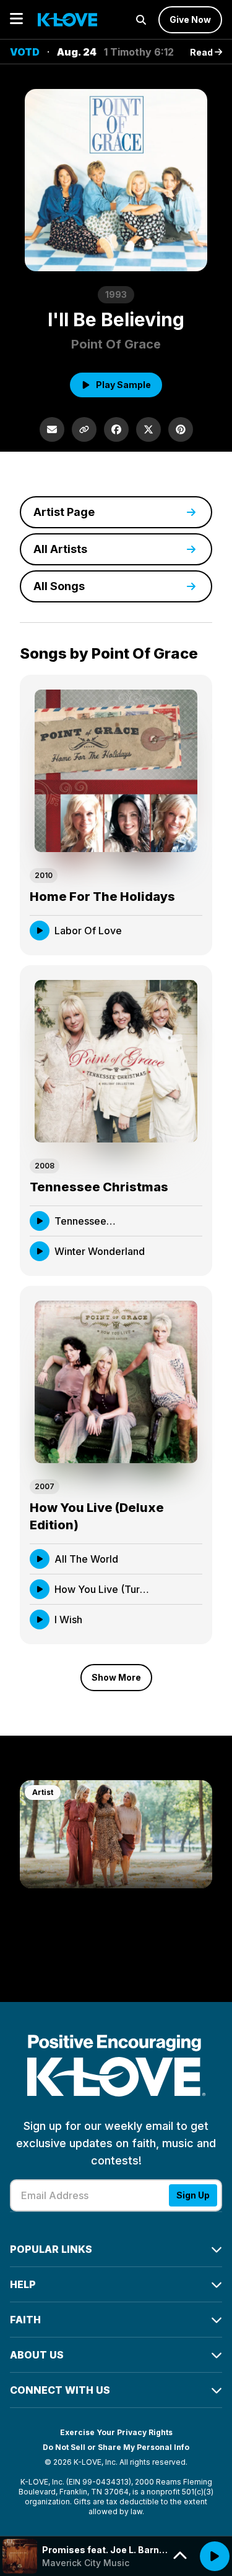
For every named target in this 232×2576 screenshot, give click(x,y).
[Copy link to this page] (84, 429)
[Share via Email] (52, 429)
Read (202, 52)
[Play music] (215, 2556)
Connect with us (60, 2390)
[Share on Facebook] (116, 429)
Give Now (190, 19)
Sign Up (193, 2195)
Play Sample (123, 385)
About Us (37, 2355)
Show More (116, 1677)
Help (23, 2284)
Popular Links (51, 2249)
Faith (25, 2320)
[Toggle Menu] (16, 19)
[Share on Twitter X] (148, 429)
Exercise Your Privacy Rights (116, 2432)
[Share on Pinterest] (181, 429)
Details (175, 930)
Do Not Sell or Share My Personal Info (116, 2447)
